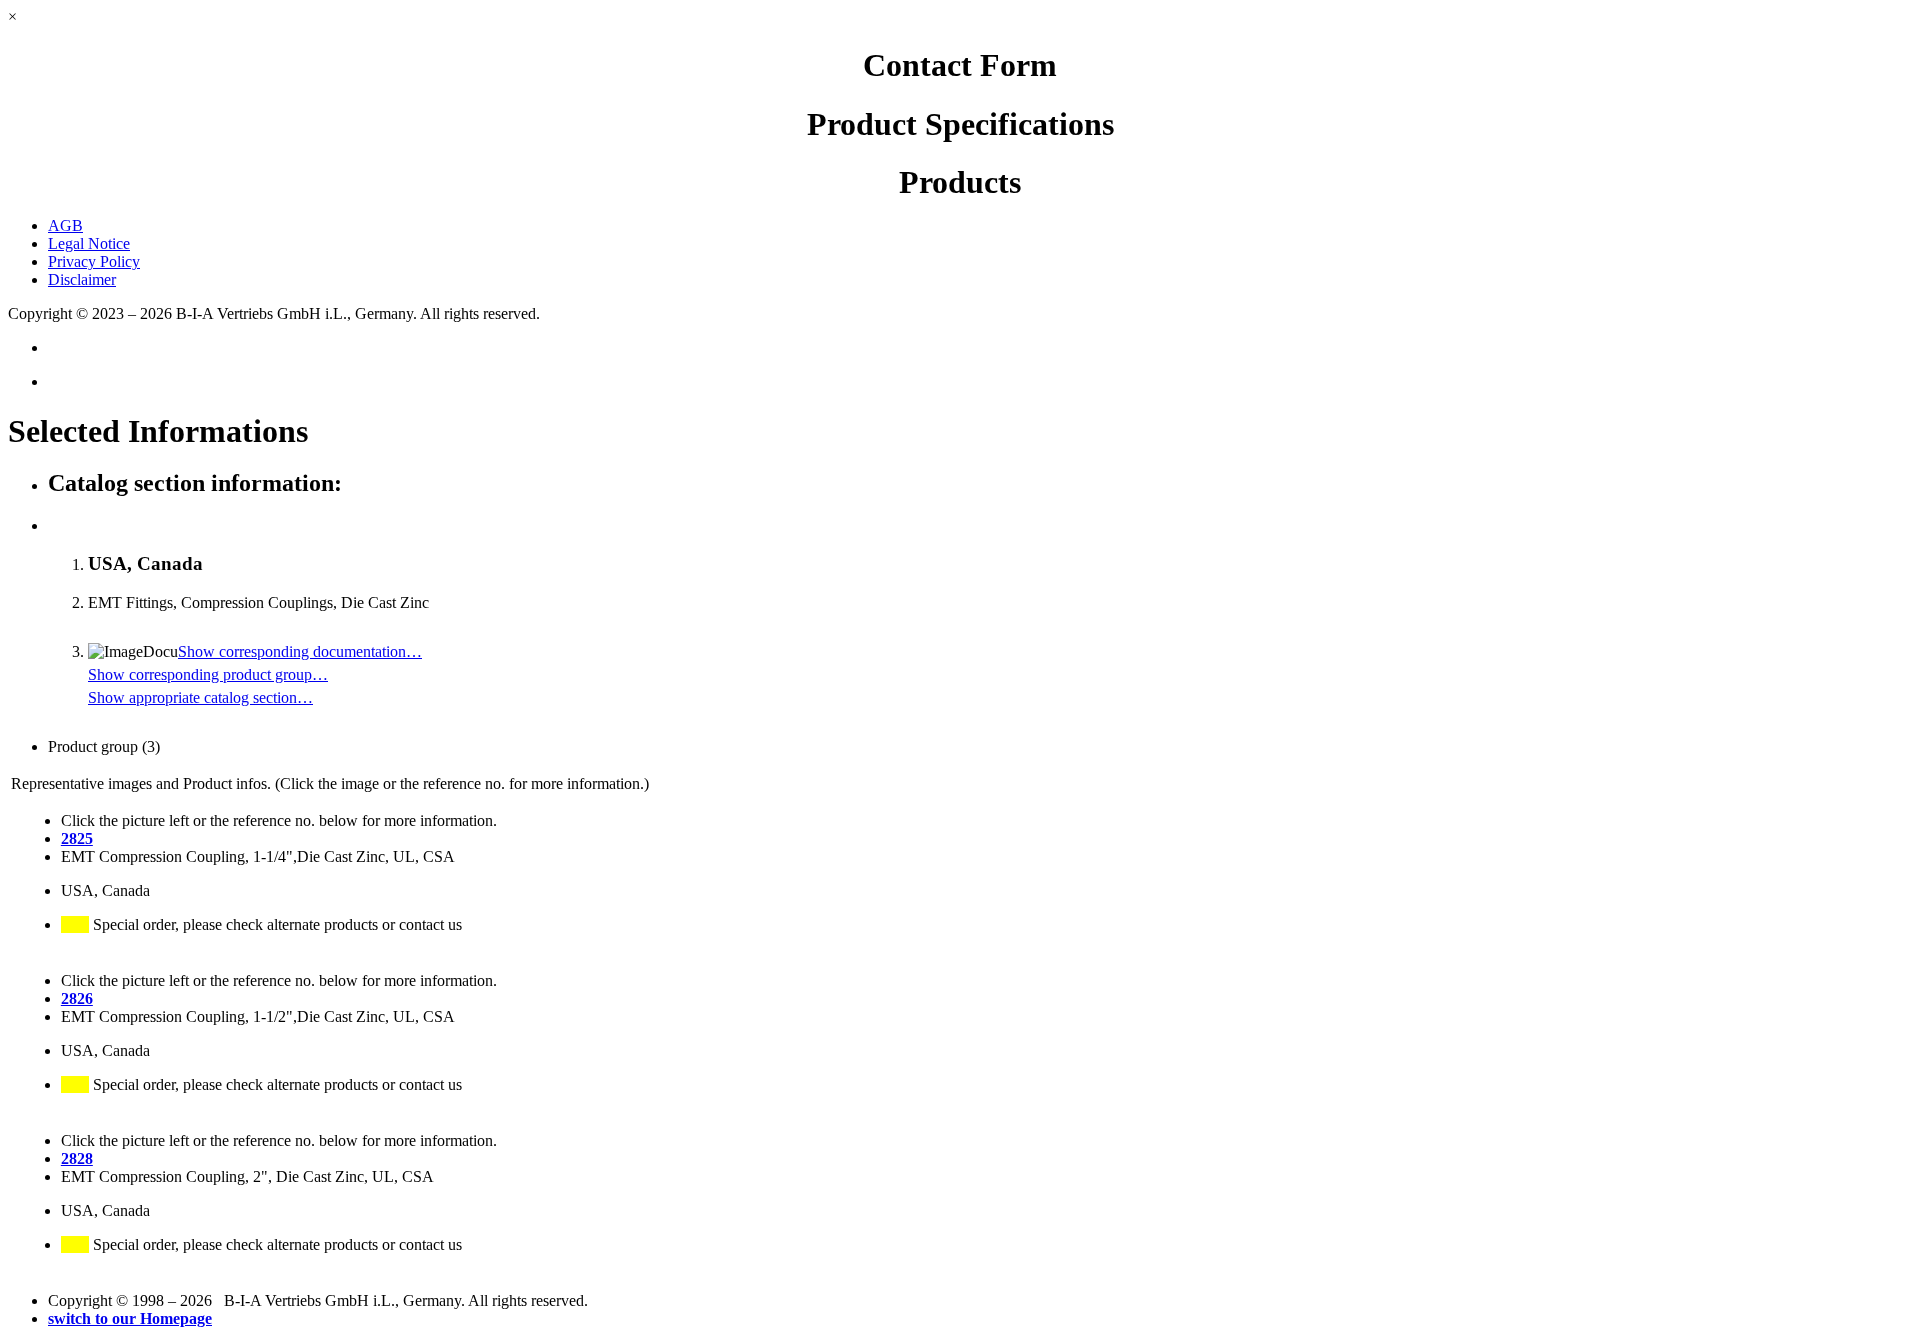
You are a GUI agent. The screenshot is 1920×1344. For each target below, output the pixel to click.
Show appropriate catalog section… (200, 697)
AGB (65, 225)
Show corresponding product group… (208, 674)
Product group (104, 746)
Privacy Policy (94, 261)
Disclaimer (82, 279)
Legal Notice (89, 243)
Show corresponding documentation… (300, 651)
